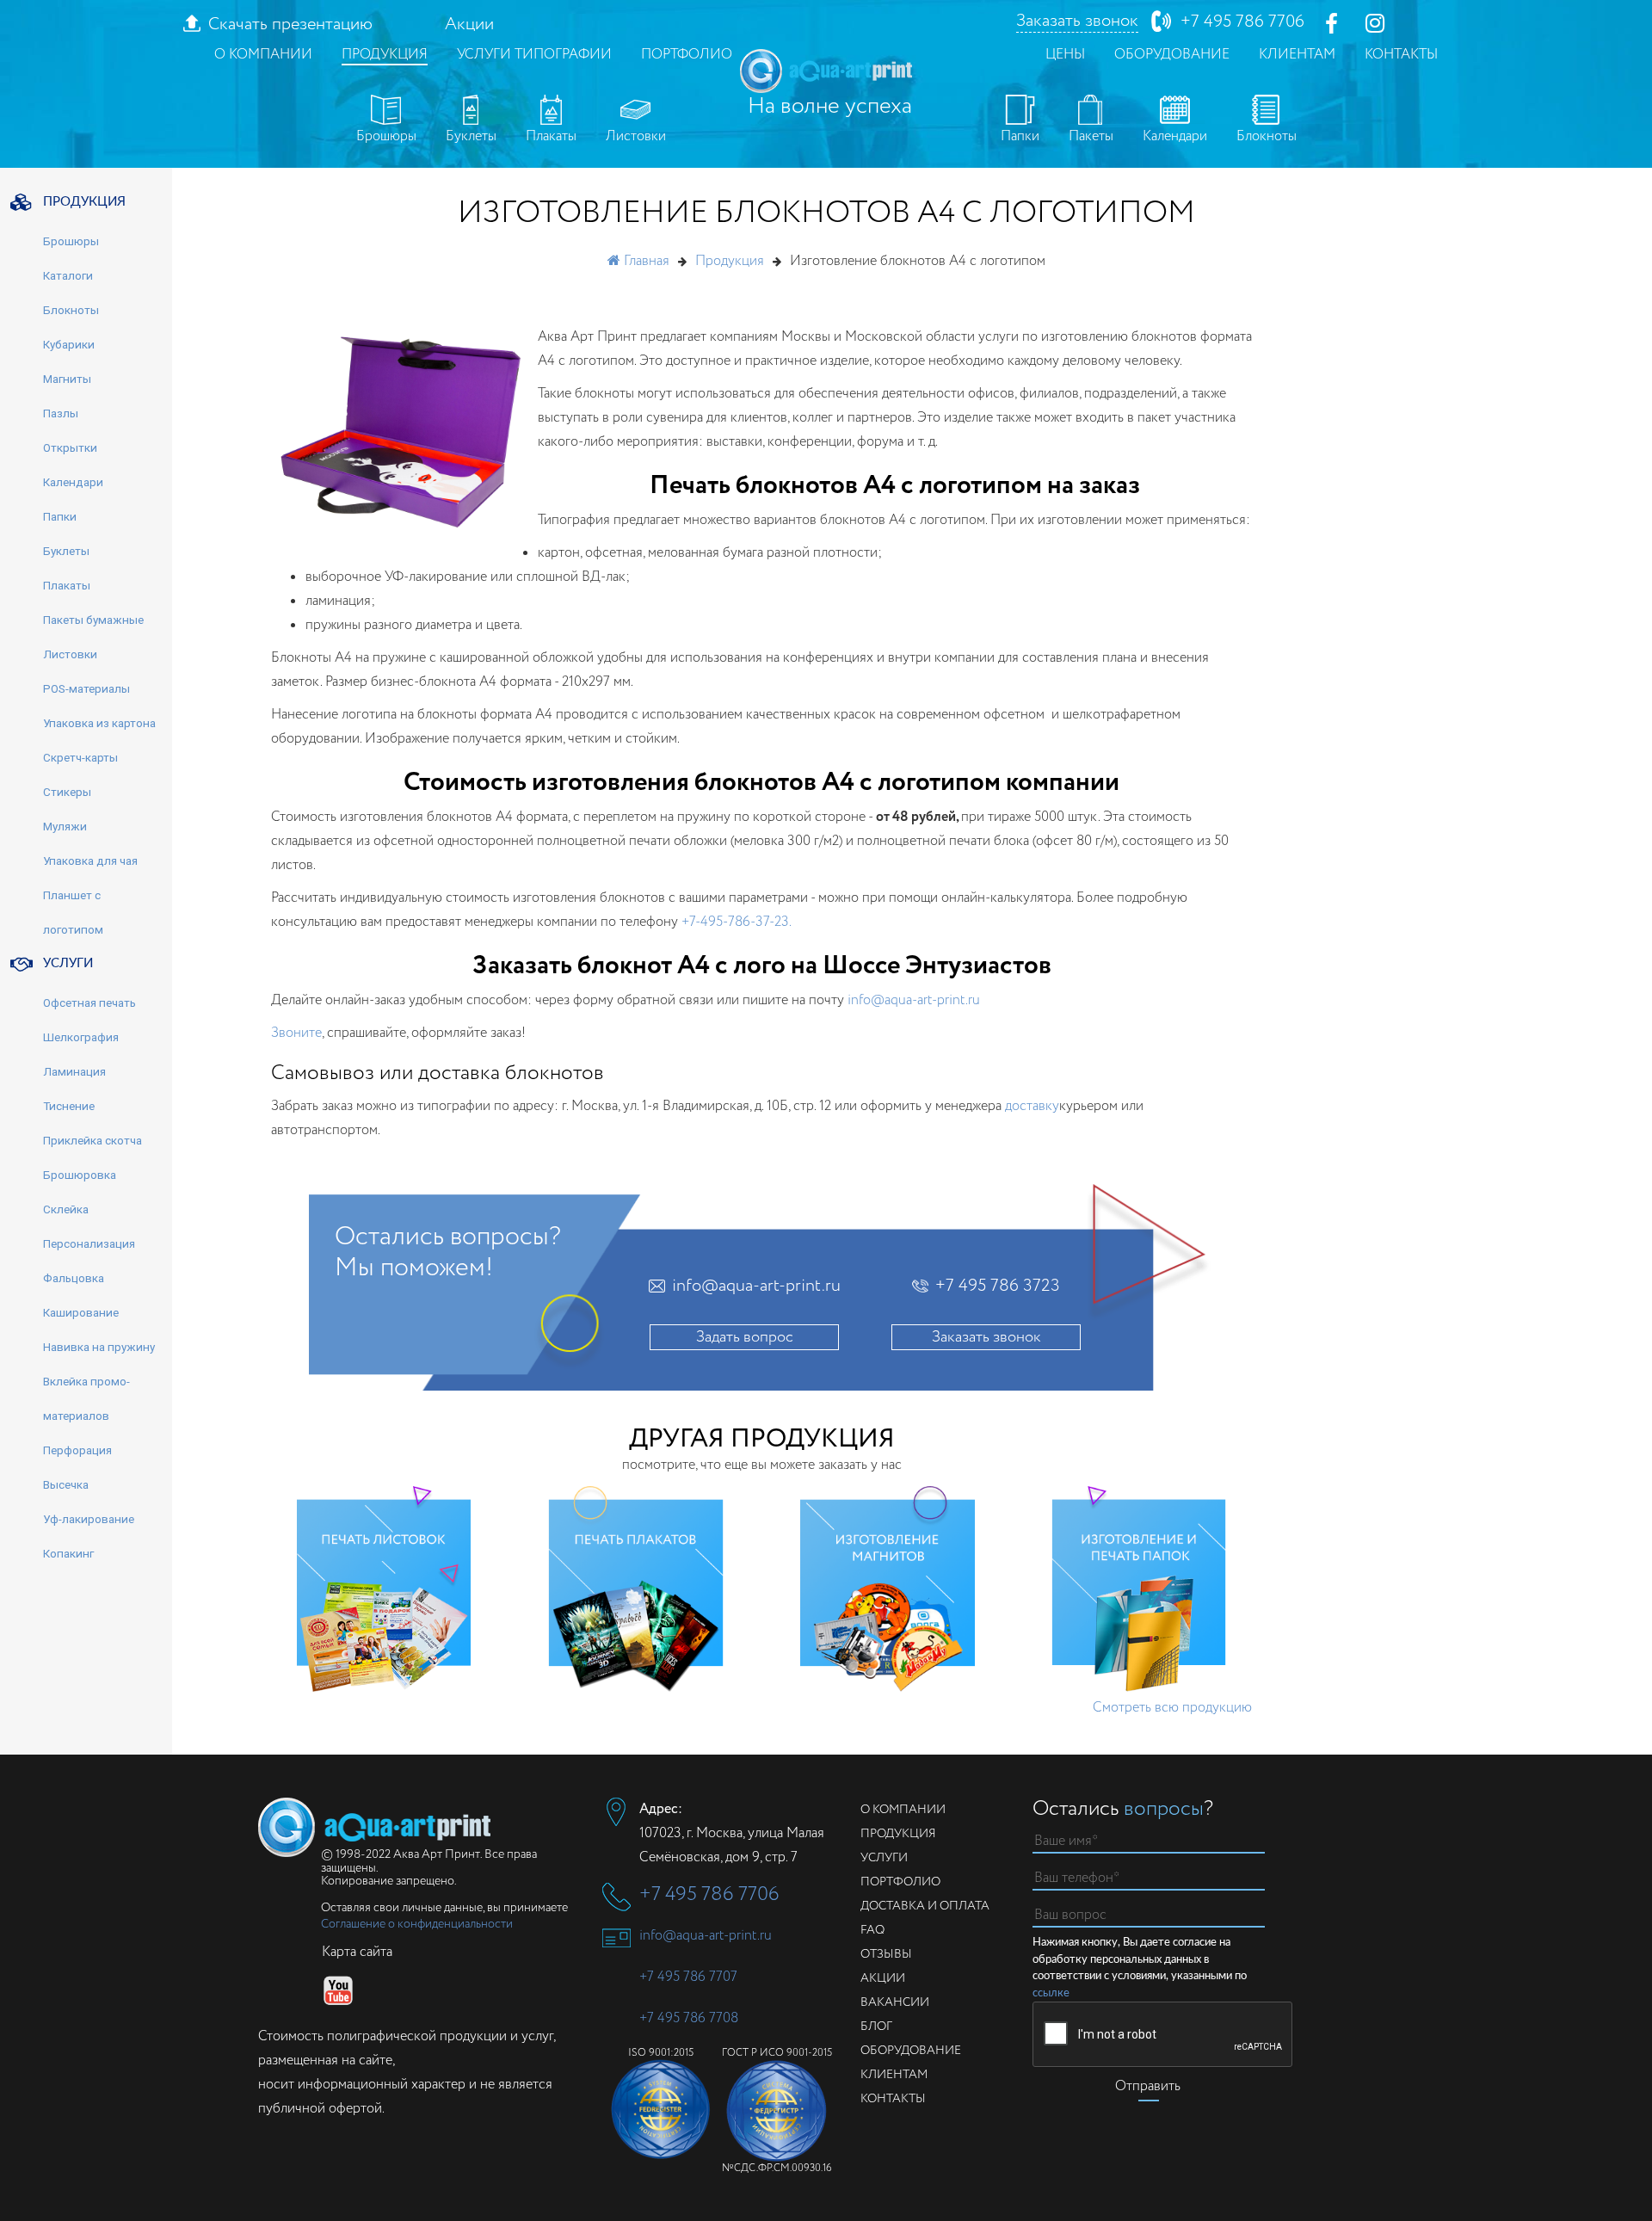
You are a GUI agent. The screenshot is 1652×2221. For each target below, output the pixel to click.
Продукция (385, 55)
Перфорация (77, 1450)
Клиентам (1297, 55)
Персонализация (89, 1243)
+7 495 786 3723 (998, 1286)
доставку (1032, 1106)
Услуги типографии (534, 55)
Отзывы (886, 1954)
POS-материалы (86, 688)
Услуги (884, 1858)
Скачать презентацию (290, 25)
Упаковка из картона (99, 723)
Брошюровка (80, 1175)
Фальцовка (74, 1278)
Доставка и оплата (925, 1906)
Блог (876, 2027)
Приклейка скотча (92, 1140)
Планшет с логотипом (73, 912)
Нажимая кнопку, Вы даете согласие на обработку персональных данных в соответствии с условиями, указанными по (1140, 1968)
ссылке (1051, 1993)
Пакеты (1091, 136)
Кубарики (69, 344)
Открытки (70, 447)
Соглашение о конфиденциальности (417, 1924)
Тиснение (69, 1106)
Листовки (636, 136)
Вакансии (895, 2002)
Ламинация (74, 1071)
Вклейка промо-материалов (86, 1398)
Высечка (66, 1484)
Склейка (66, 1209)
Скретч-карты (80, 757)
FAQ (872, 1930)
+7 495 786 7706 (1242, 22)
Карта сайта (357, 1952)
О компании (263, 55)
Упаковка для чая (90, 861)
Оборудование (1172, 55)
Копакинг (68, 1553)
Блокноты (1267, 136)
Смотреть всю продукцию (1172, 1708)
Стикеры (67, 792)
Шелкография (81, 1037)
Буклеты (471, 136)
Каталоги (68, 275)
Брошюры (386, 136)
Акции (469, 25)
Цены (1065, 55)
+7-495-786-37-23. (737, 922)
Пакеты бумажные (93, 620)
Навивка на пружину (99, 1347)
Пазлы (61, 413)
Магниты (67, 379)
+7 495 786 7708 (689, 2018)
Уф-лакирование (89, 1519)
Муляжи (65, 826)
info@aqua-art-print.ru (914, 1000)
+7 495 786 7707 (688, 1977)
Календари (1175, 136)
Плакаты (551, 136)
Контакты (1401, 55)
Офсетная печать (89, 1003)
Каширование (81, 1312)
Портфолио (687, 55)
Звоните (296, 1033)
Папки (1020, 136)
